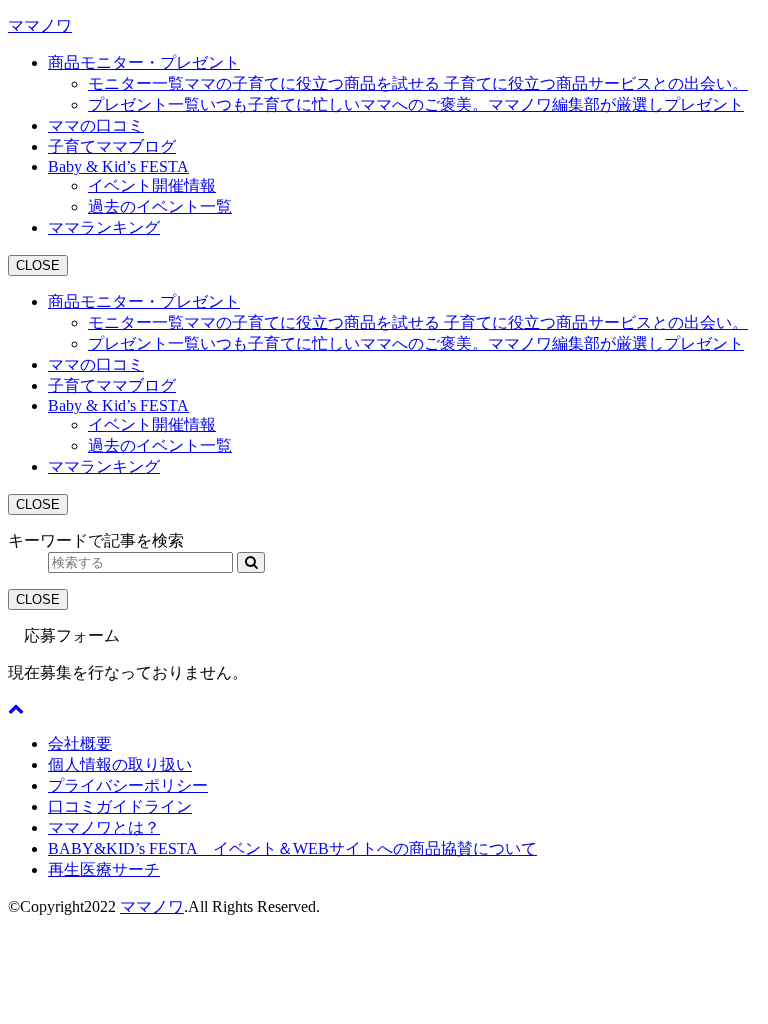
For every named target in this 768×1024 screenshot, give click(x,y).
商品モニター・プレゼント (144, 62)
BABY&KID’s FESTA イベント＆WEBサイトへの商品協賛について (292, 848)
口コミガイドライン (120, 806)
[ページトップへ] (16, 708)
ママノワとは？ (104, 827)
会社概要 (80, 743)
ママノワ (40, 25)
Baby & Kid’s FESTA (118, 166)
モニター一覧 (418, 83)
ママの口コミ (96, 125)
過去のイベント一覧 (160, 206)
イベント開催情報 (152, 185)
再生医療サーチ (104, 869)
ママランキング (104, 227)
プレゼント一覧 (416, 104)
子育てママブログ (112, 146)
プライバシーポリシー (128, 785)
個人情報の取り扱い (120, 764)
